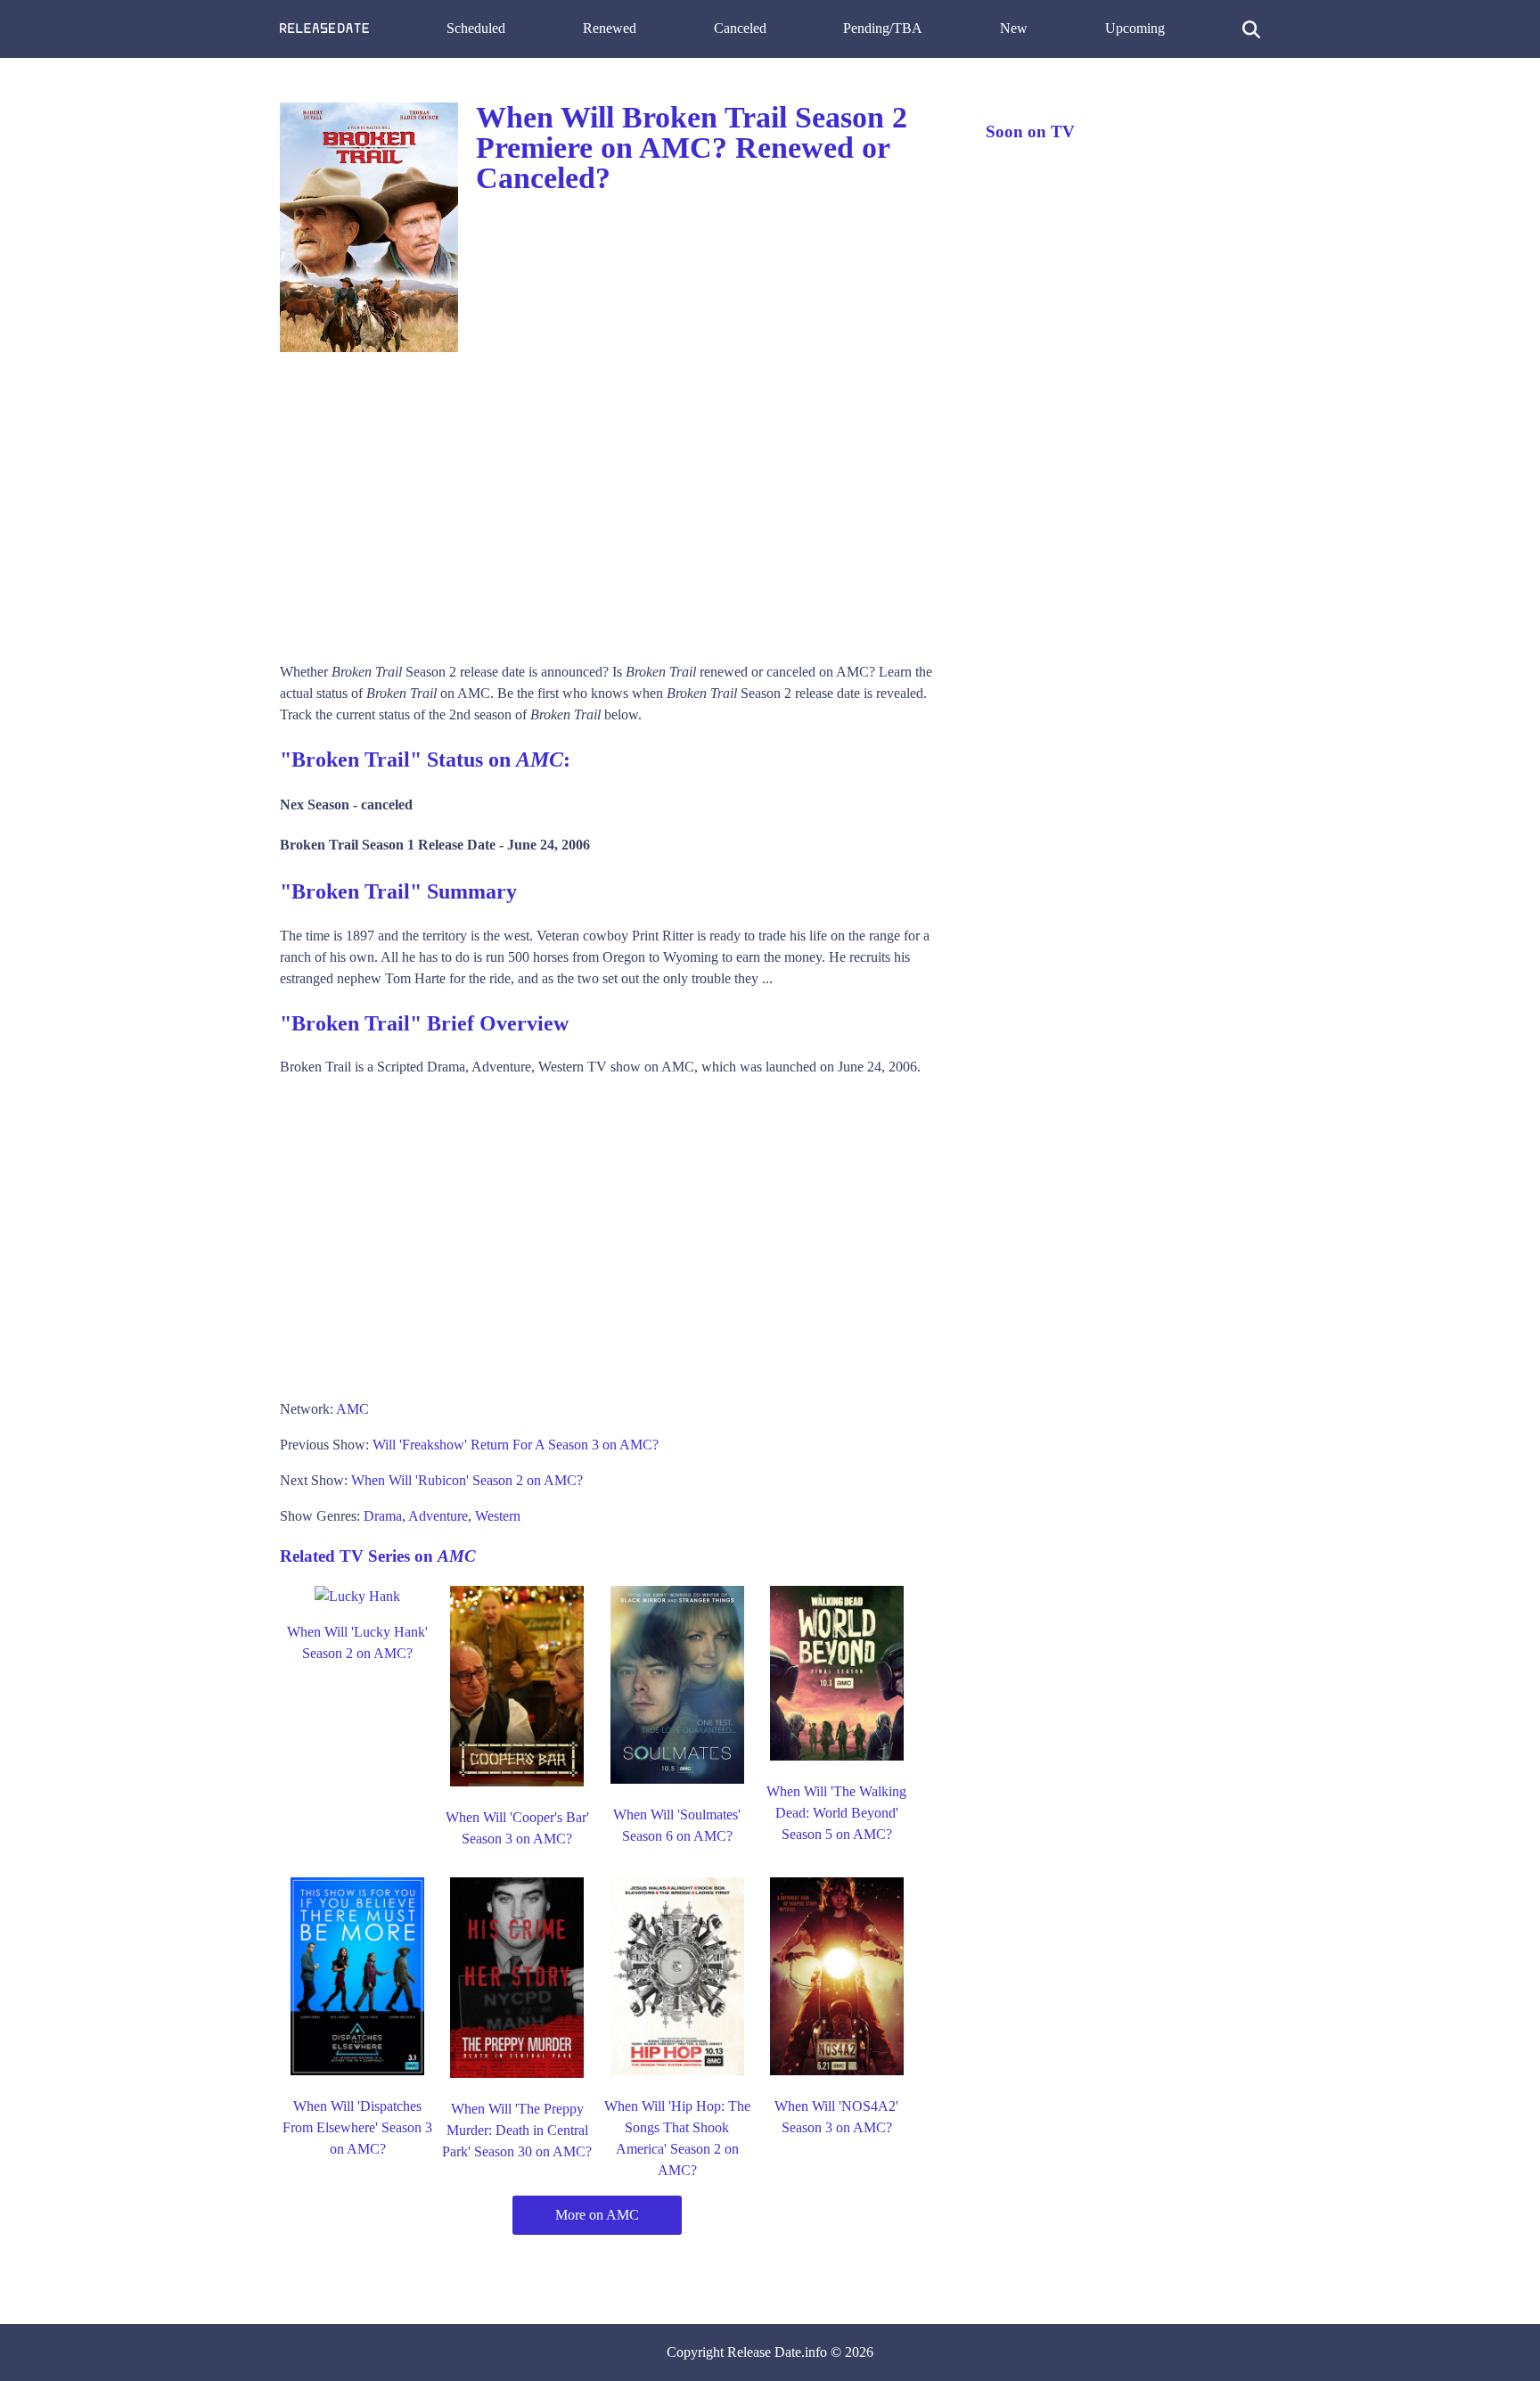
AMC (352, 1409)
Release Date (764, 2352)
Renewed (610, 28)
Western (498, 1516)
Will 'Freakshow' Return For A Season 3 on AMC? (516, 1445)
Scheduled (476, 28)
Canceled (740, 28)
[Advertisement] (615, 501)
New (1014, 28)
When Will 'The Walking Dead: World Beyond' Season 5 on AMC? (836, 1813)
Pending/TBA (883, 28)
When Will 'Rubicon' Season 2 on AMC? (467, 1480)
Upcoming (1135, 28)
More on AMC (597, 2215)
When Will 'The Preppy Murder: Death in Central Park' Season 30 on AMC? (517, 2130)
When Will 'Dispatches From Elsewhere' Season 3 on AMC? (357, 2127)
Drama (383, 1516)
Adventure (438, 1516)
